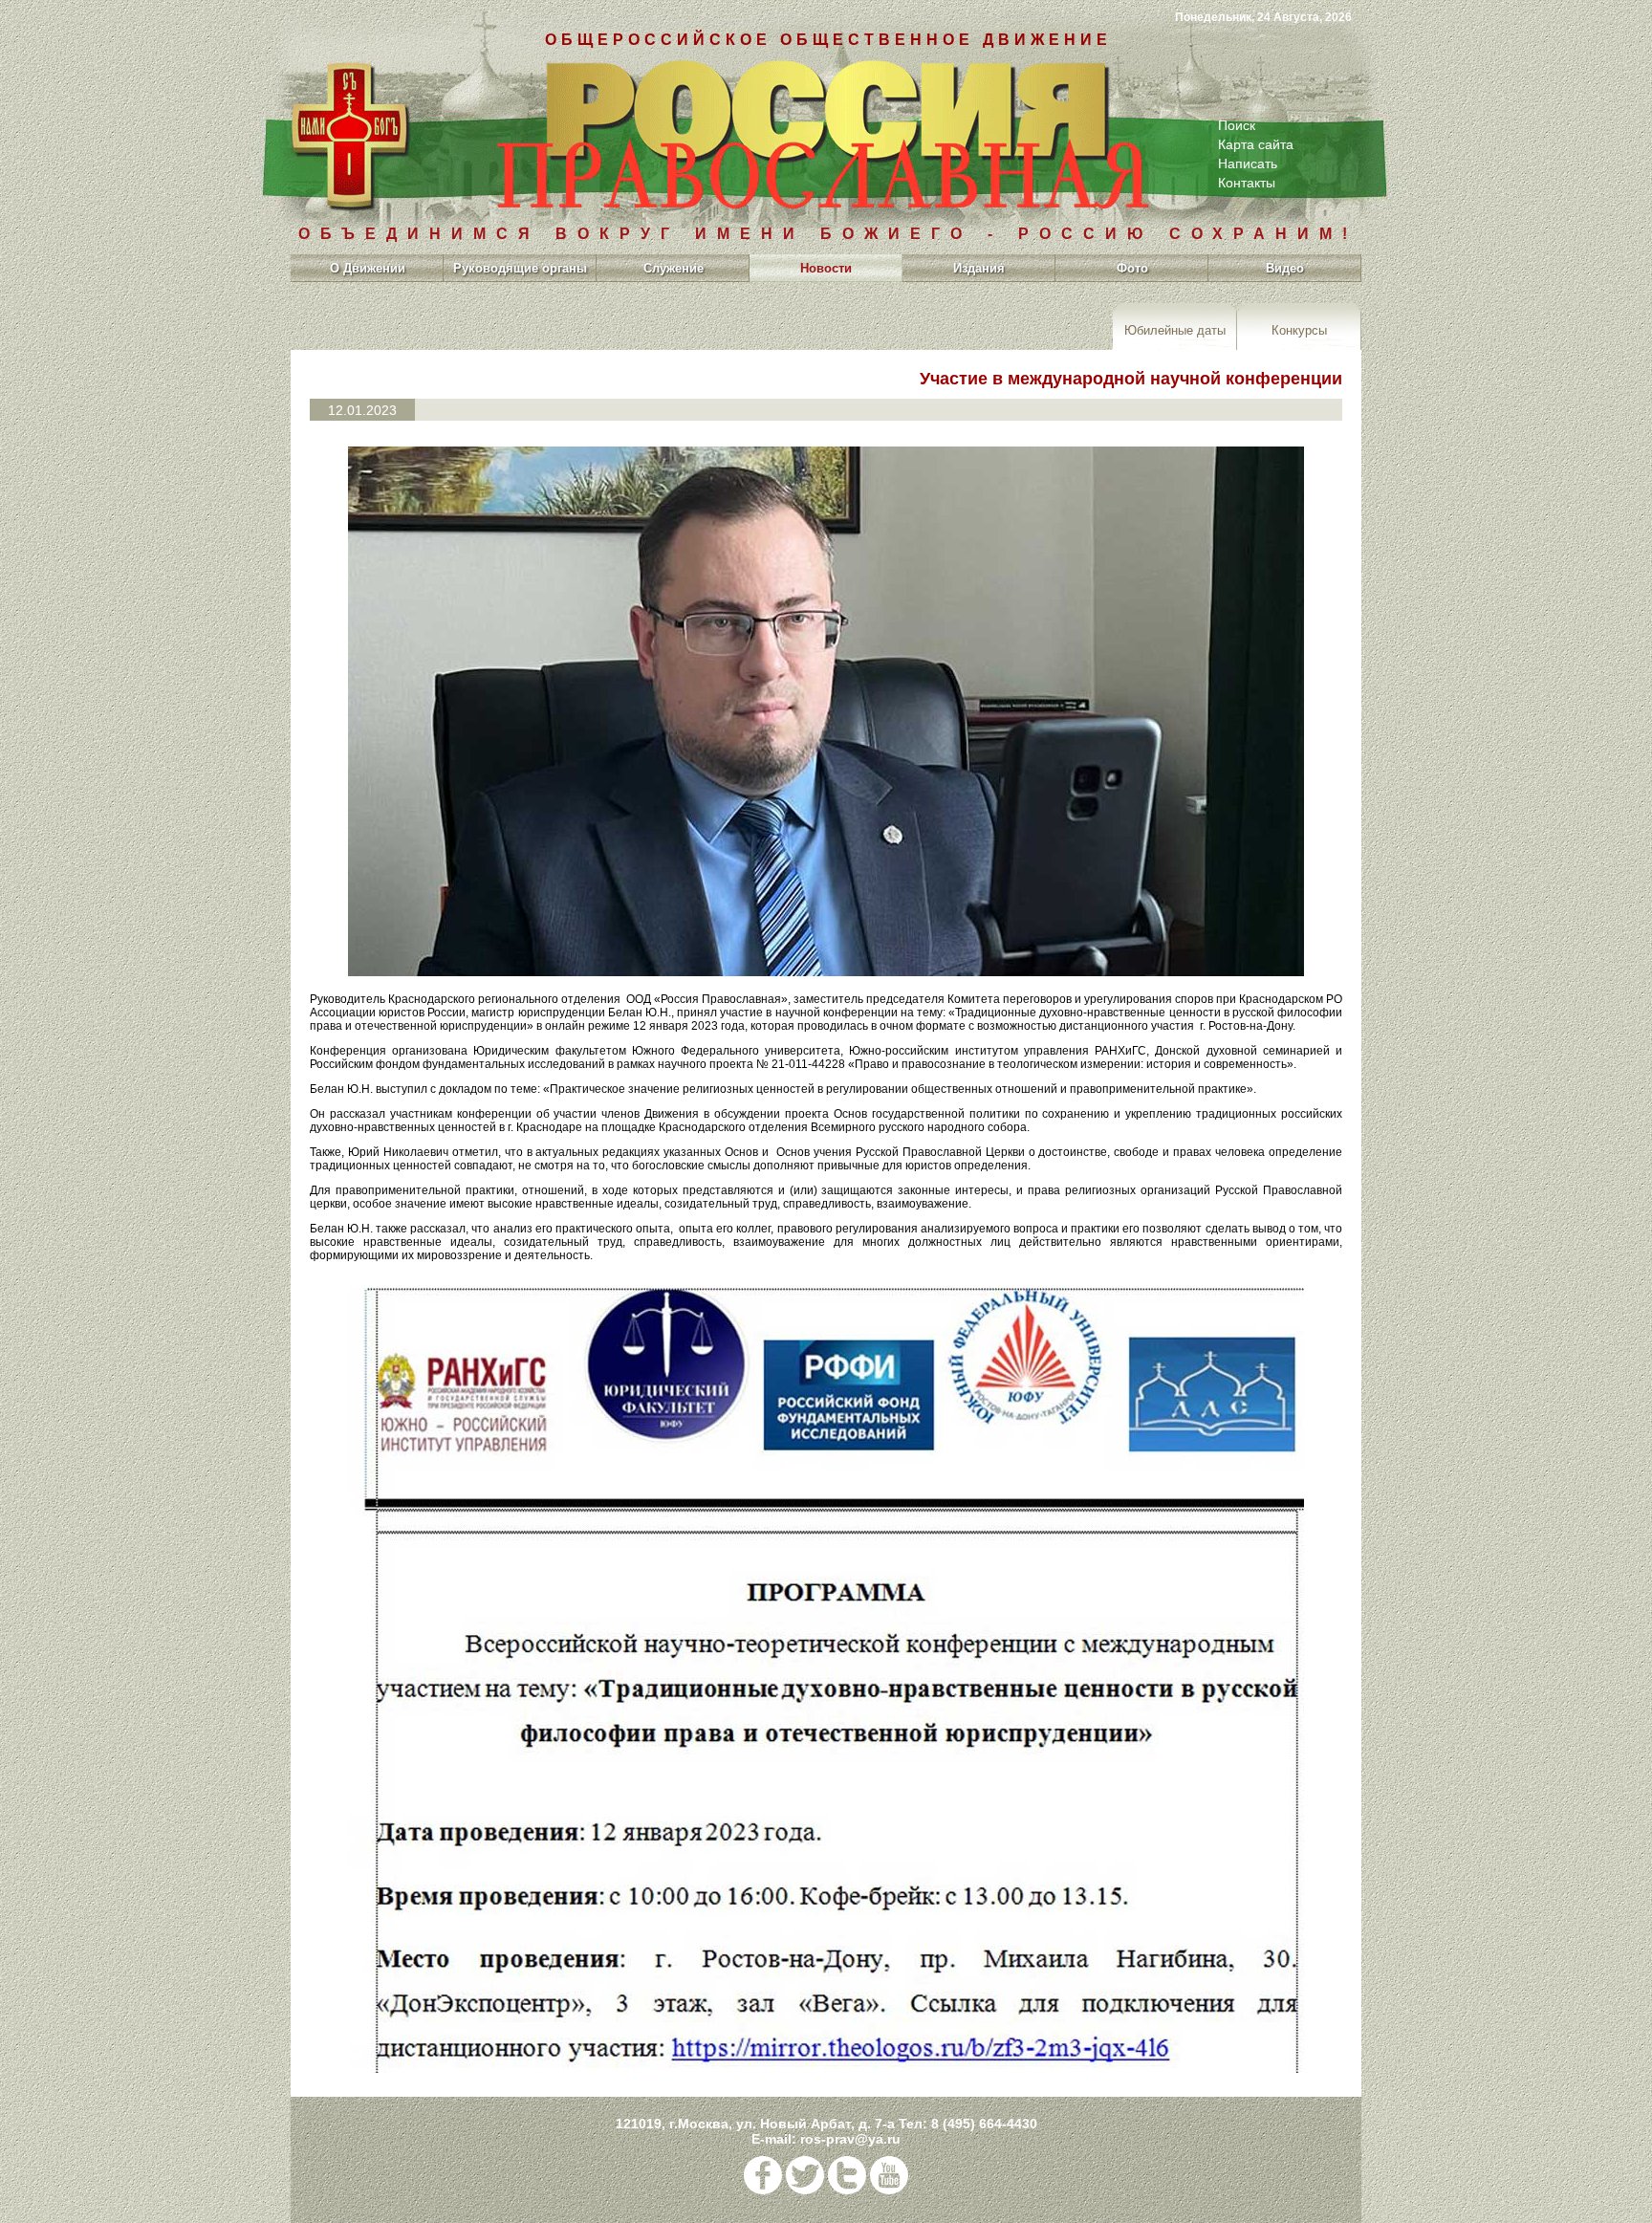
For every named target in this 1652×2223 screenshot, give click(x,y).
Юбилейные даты (1175, 329)
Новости (826, 268)
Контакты (1247, 183)
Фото (1132, 268)
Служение (674, 268)
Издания (979, 268)
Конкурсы (1299, 329)
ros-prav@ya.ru (850, 2139)
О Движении (368, 268)
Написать (1248, 163)
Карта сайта (1256, 144)
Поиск (1237, 125)
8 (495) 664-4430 (984, 2124)
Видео (1285, 268)
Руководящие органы (520, 268)
